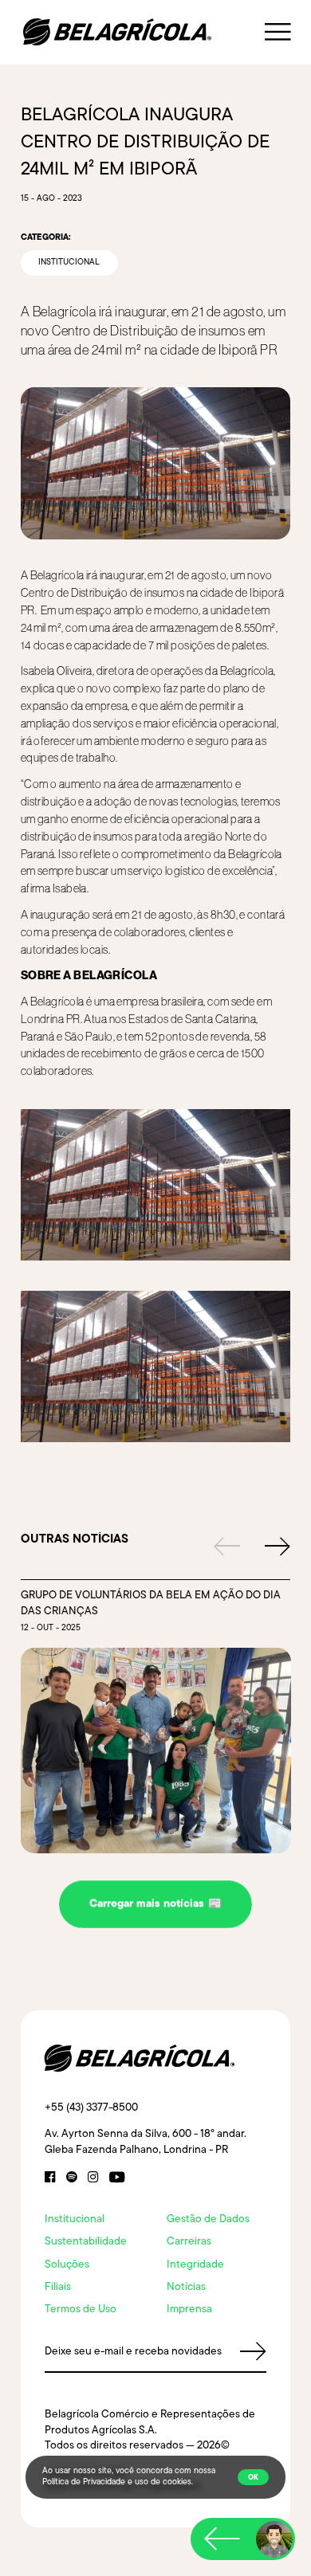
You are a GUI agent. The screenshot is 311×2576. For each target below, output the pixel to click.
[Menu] (278, 32)
